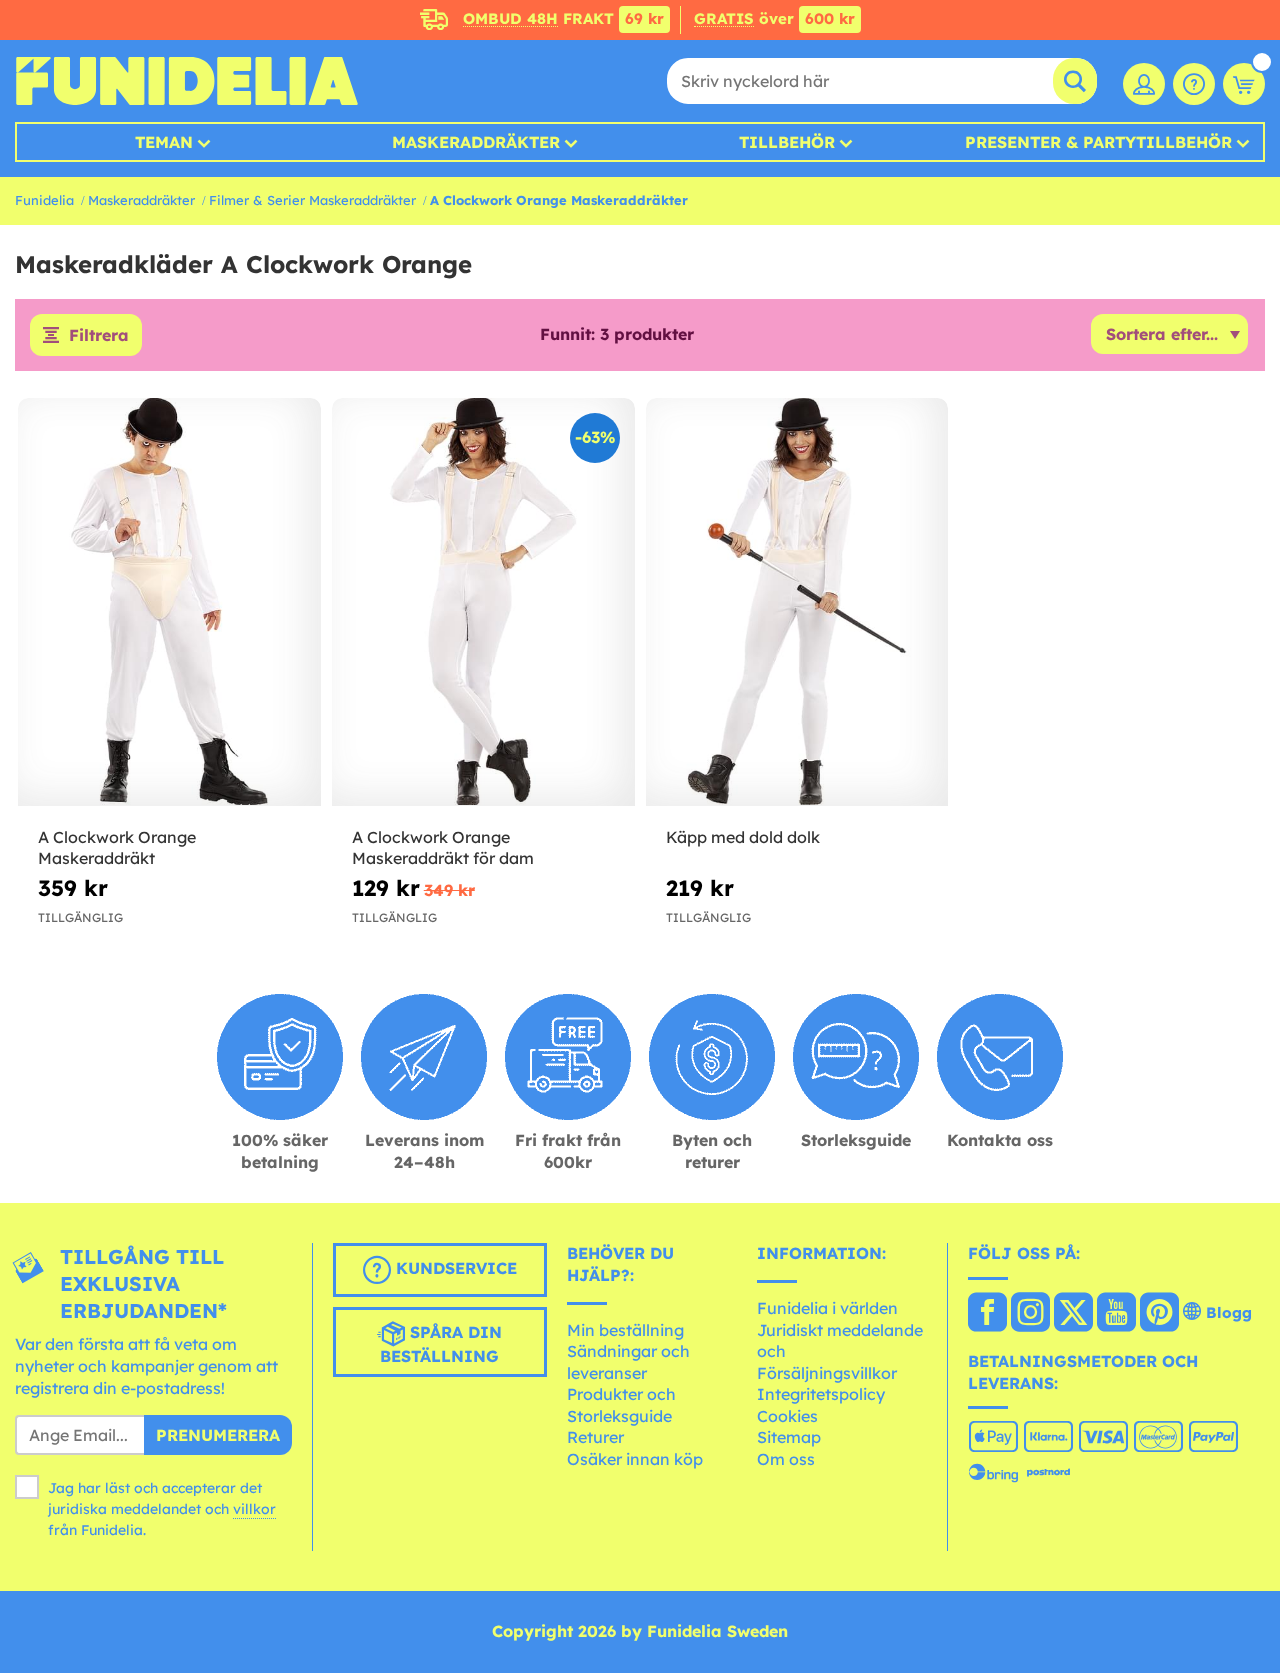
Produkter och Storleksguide (621, 1405)
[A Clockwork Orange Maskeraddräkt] (169, 602)
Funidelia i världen (827, 1308)
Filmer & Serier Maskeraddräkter (312, 200)
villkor (254, 1509)
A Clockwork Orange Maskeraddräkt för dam (443, 847)
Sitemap (789, 1437)
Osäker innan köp (635, 1459)
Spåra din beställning (441, 1345)
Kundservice (454, 1269)
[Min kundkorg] (1244, 84)
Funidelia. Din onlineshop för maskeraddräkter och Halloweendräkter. (186, 81)
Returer (595, 1437)
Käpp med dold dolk (743, 837)
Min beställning (625, 1330)
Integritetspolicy (821, 1394)
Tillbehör (787, 142)
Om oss (786, 1459)
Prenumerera (218, 1435)
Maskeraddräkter (141, 200)
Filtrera (99, 335)
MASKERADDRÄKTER (476, 142)
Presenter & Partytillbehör (1098, 142)
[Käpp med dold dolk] (797, 602)
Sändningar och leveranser (628, 1362)
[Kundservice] (1194, 84)
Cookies (787, 1416)
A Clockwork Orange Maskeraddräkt (117, 847)
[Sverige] (987, 1314)
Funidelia (44, 200)
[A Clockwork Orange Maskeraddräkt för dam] (483, 602)
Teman (164, 142)
